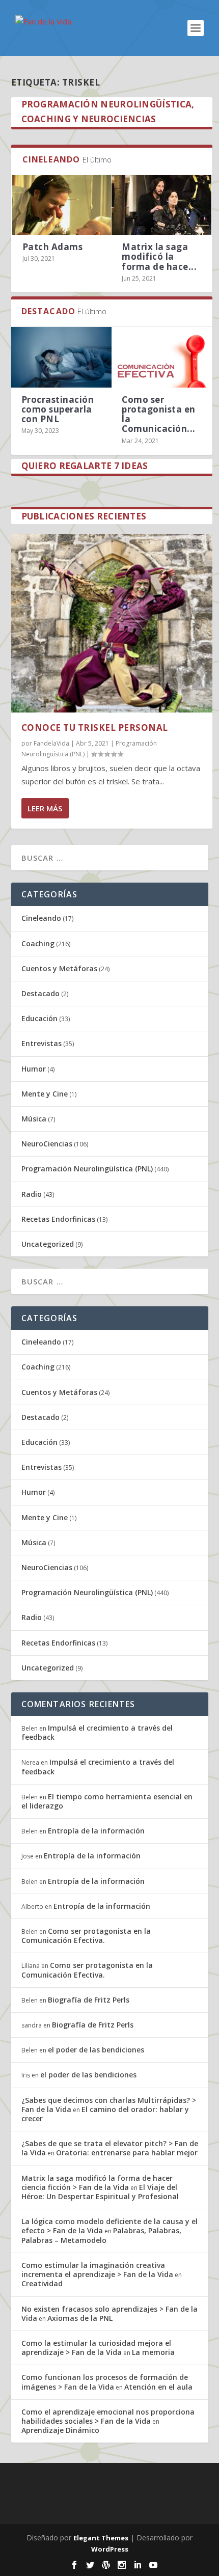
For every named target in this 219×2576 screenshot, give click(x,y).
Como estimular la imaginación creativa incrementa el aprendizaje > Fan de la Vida (97, 2270)
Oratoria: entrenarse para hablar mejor (127, 2153)
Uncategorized (48, 1244)
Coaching (38, 943)
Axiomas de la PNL (80, 2318)
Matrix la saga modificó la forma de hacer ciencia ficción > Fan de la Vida (97, 2183)
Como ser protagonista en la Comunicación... (159, 414)
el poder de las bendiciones (96, 2050)
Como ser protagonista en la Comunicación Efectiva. (86, 1936)
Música (34, 1119)
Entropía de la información (96, 1831)
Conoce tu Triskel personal (95, 728)
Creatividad (42, 2283)
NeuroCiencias (47, 1144)
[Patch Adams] (62, 205)
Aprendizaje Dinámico (60, 2430)
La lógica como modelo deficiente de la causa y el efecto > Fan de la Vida (109, 2226)
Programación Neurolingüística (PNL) (87, 1169)
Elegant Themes (101, 2538)
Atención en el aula (158, 2387)
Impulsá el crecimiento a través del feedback (97, 1732)
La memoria (153, 2352)
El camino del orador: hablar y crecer (105, 2114)
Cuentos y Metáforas (59, 968)
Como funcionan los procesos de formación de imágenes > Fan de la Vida (105, 2382)
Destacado (40, 993)
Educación (39, 1018)
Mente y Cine (45, 1094)
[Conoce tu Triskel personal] (112, 623)
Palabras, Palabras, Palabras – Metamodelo (101, 2235)
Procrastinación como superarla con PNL (58, 409)
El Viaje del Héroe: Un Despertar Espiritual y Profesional (100, 2192)
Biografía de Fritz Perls (89, 2000)
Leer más (45, 808)
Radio (32, 1194)
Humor (34, 1069)
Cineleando (41, 918)
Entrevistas (42, 1043)
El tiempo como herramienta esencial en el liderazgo (107, 1801)
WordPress (110, 2549)
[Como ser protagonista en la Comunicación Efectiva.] (162, 357)
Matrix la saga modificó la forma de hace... (159, 256)
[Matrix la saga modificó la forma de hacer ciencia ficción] (161, 205)
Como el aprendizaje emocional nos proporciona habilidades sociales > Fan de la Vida (108, 2416)
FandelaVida (51, 743)
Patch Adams (53, 247)
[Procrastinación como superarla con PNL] (62, 357)
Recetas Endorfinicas (58, 1219)
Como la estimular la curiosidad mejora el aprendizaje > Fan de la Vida (96, 2348)
